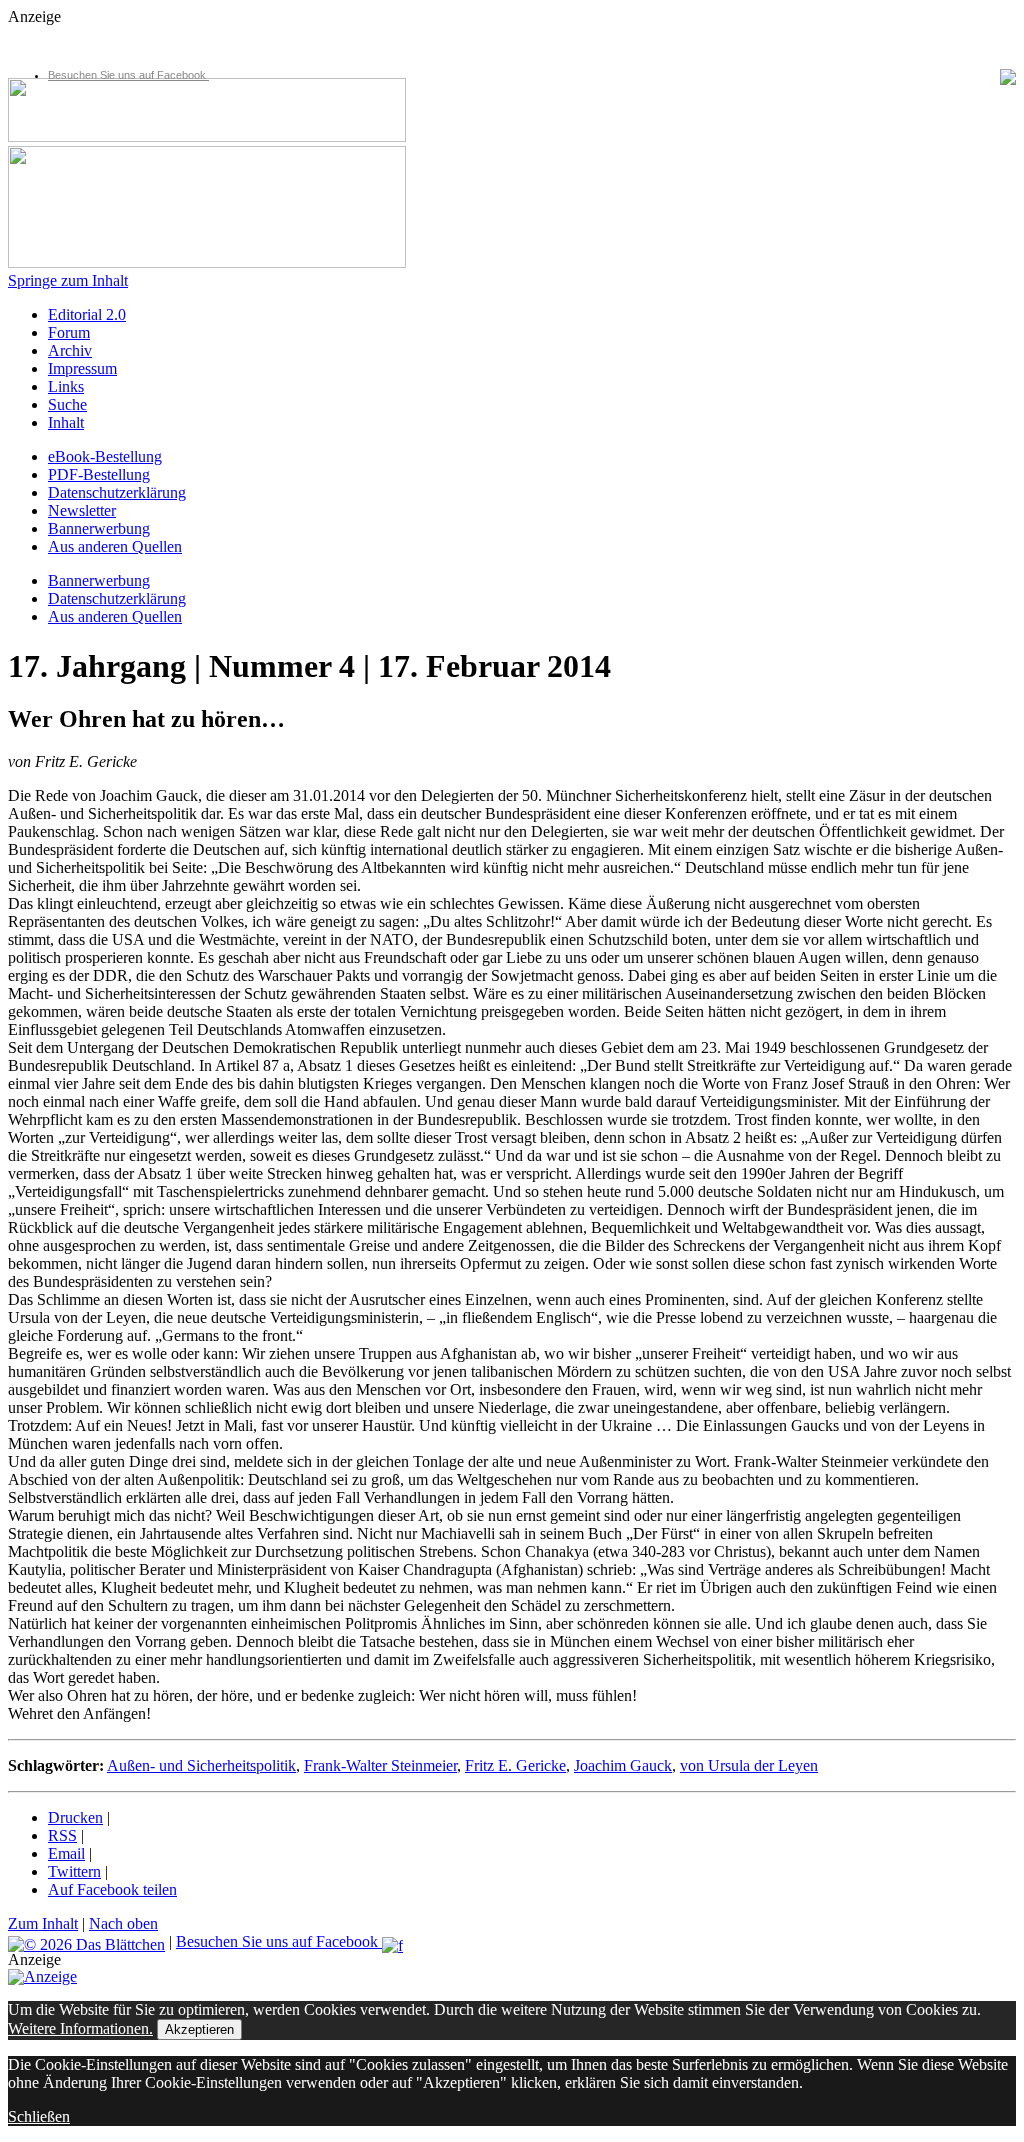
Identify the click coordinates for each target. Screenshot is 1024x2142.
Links (66, 386)
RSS (62, 1835)
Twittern (74, 1871)
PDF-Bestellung (99, 474)
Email (66, 1853)
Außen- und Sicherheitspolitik (201, 1765)
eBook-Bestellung (105, 456)
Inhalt (66, 422)
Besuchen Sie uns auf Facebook (128, 75)
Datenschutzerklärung (117, 492)
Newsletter (82, 510)
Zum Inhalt (43, 1923)
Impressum (82, 368)
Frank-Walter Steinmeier (380, 1765)
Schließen (39, 2116)
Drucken (75, 1817)
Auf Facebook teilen (112, 1889)
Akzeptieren (199, 2029)
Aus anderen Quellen (115, 546)
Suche (67, 404)
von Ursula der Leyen (749, 1765)
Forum (69, 332)
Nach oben (123, 1923)
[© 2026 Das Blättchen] (86, 1941)
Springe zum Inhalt (68, 280)
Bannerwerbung (99, 528)
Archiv (70, 350)
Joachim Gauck (623, 1765)
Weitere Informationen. (80, 2028)
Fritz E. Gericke (515, 1765)
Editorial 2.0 (87, 314)
